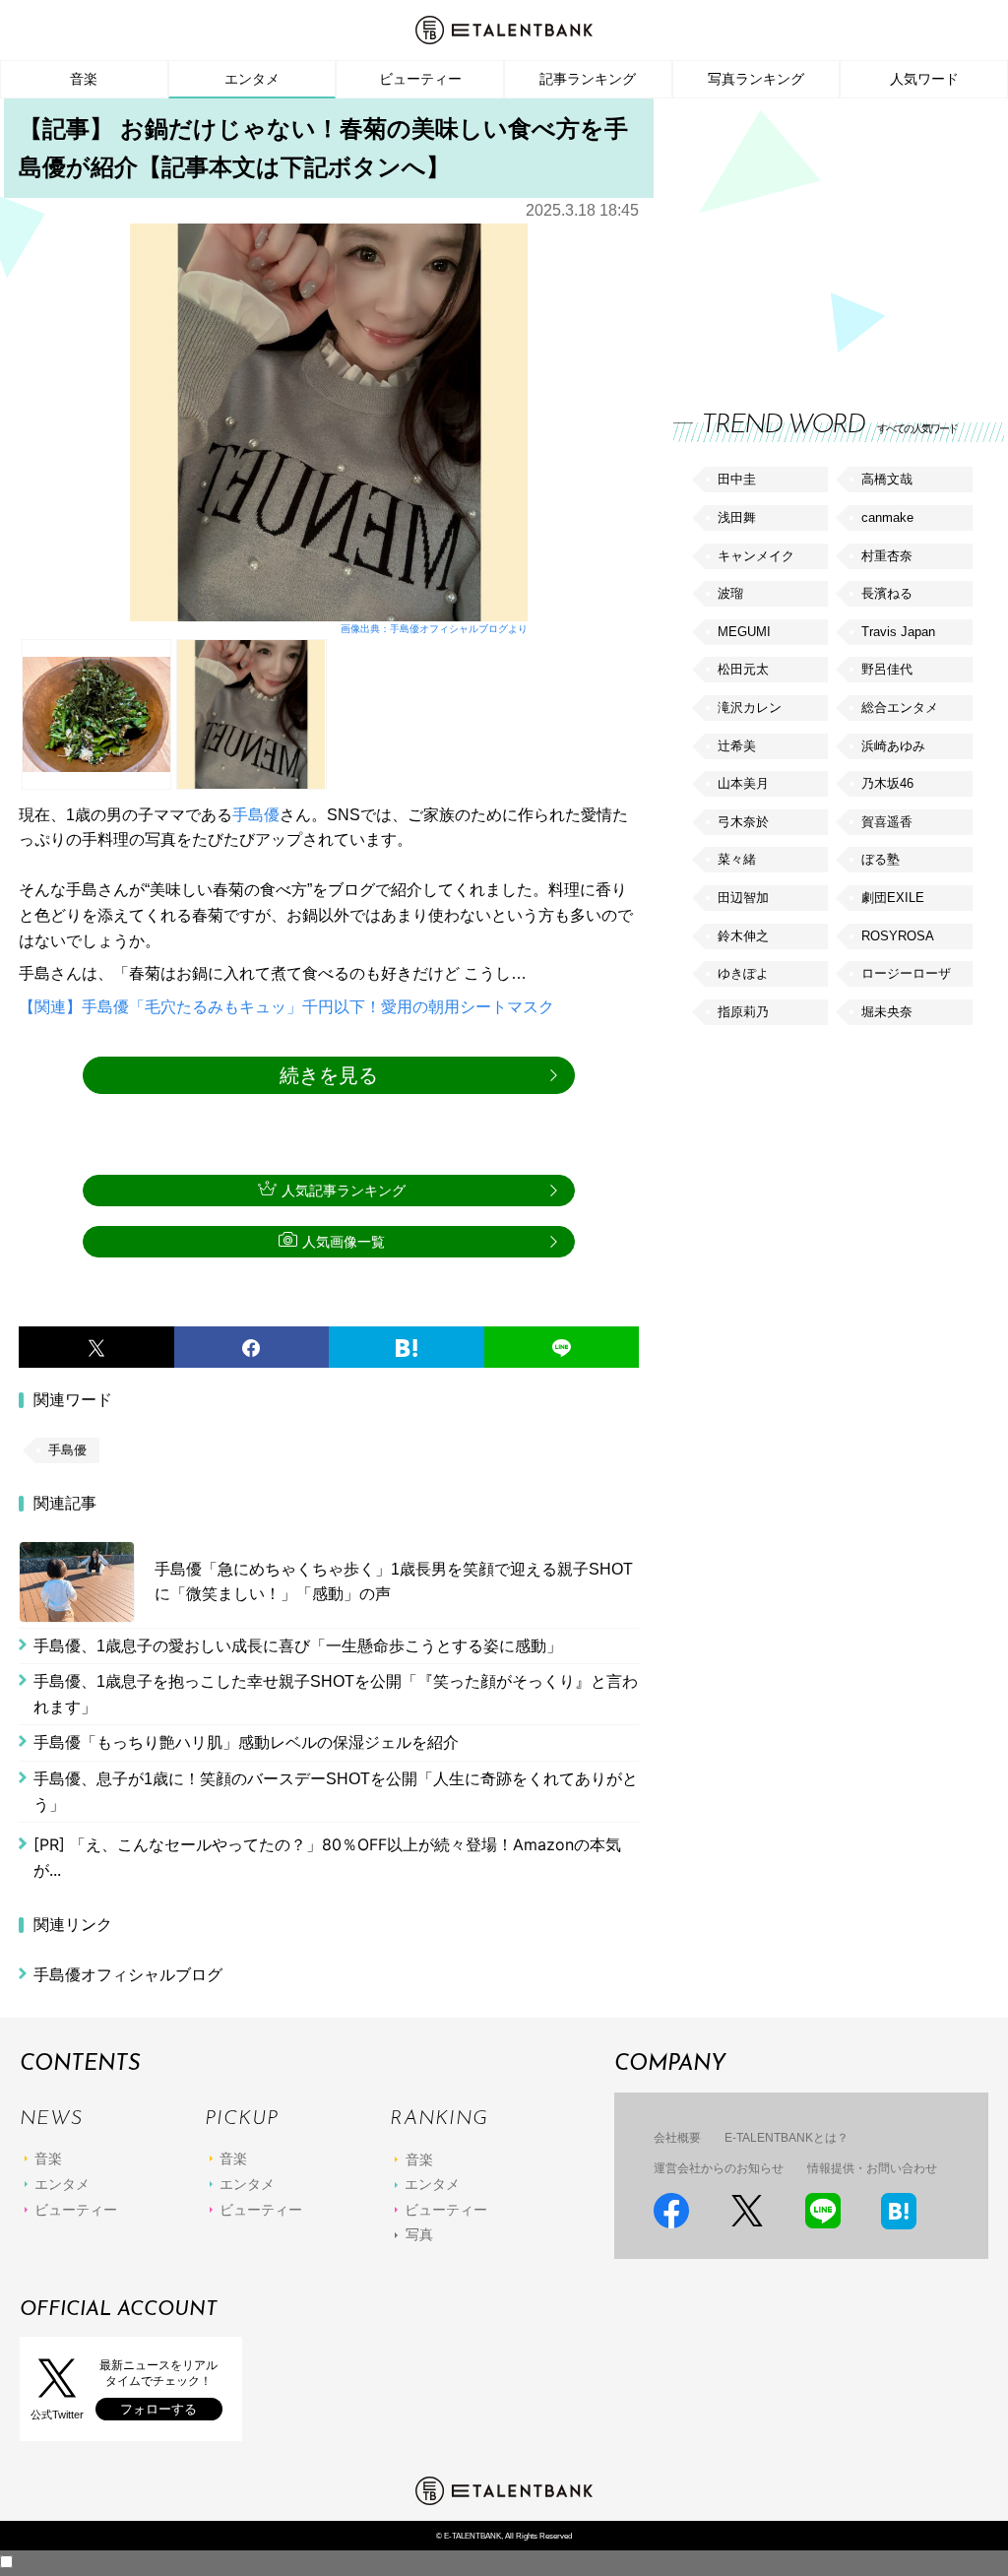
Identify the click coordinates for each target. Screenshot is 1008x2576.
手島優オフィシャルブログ (128, 1975)
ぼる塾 (881, 859)
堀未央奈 (887, 1012)
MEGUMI (744, 632)
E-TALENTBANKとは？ (787, 2138)
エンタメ (252, 79)
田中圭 (737, 479)
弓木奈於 (743, 822)
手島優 (256, 815)
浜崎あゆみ (893, 746)
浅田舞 (737, 517)
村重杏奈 (887, 556)
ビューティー (420, 79)
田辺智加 (743, 898)
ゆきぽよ (743, 973)
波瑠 (730, 593)
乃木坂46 (887, 783)
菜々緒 (737, 859)
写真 (419, 2234)
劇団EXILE (893, 898)
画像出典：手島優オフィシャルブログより (434, 629)
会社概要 (677, 2138)
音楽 (84, 79)
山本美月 (743, 783)
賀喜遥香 (887, 822)
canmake (887, 517)
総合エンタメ (900, 708)
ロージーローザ (906, 973)
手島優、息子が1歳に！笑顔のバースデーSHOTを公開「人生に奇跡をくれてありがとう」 (336, 1792)
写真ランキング (756, 79)
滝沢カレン (750, 708)
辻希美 (737, 746)
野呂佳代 (887, 669)
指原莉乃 (743, 1012)
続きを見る (329, 1075)
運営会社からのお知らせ (719, 2168)
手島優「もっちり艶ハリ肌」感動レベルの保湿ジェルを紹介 (246, 1742)
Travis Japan (898, 632)
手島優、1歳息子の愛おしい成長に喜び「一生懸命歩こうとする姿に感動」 (298, 1646)
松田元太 (743, 669)
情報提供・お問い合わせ (872, 2168)
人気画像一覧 (344, 1242)
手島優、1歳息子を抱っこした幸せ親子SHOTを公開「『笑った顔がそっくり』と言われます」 (336, 1694)
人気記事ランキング (344, 1191)
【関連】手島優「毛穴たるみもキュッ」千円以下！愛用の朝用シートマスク (286, 1007)
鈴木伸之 (743, 936)
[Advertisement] (821, 236)
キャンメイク (756, 556)
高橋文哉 (887, 479)
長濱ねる (887, 593)
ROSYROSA (898, 936)
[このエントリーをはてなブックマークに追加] (407, 1347)
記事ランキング (588, 79)
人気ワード (924, 79)
